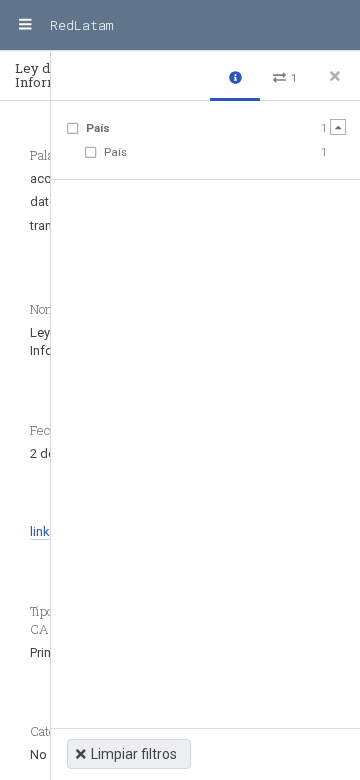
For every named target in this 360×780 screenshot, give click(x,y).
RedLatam (81, 25)
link (40, 531)
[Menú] (25, 25)
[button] (235, 76)
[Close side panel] (335, 76)
